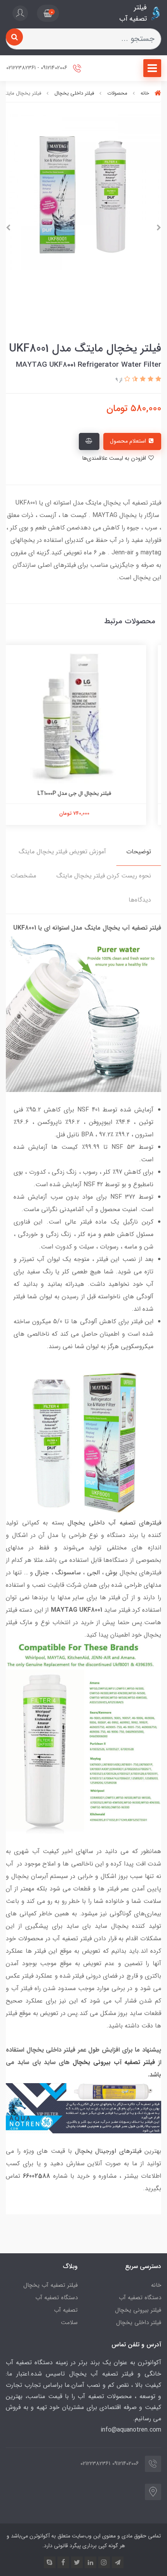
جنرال (42, 1573)
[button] (48, 13)
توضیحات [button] (139, 852)
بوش (111, 1573)
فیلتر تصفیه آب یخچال (50, 2285)
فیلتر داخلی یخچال (139, 2323)
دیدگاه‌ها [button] (140, 900)
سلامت (69, 2323)
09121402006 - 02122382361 (37, 68)
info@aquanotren (124, 2430)
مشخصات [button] (23, 876)
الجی (93, 1573)
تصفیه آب (66, 2310)
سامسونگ (68, 1573)
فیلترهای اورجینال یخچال (108, 2151)
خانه (156, 2285)
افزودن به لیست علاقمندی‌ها (115, 458)
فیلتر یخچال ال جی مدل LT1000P (83, 793)
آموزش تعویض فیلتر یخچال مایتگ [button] (62, 852)
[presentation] (159, 228)
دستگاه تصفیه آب (140, 2298)
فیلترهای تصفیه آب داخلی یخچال (114, 1523)
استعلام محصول (129, 441)
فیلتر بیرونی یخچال (138, 2310)
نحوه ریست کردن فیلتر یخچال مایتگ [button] (104, 876)
